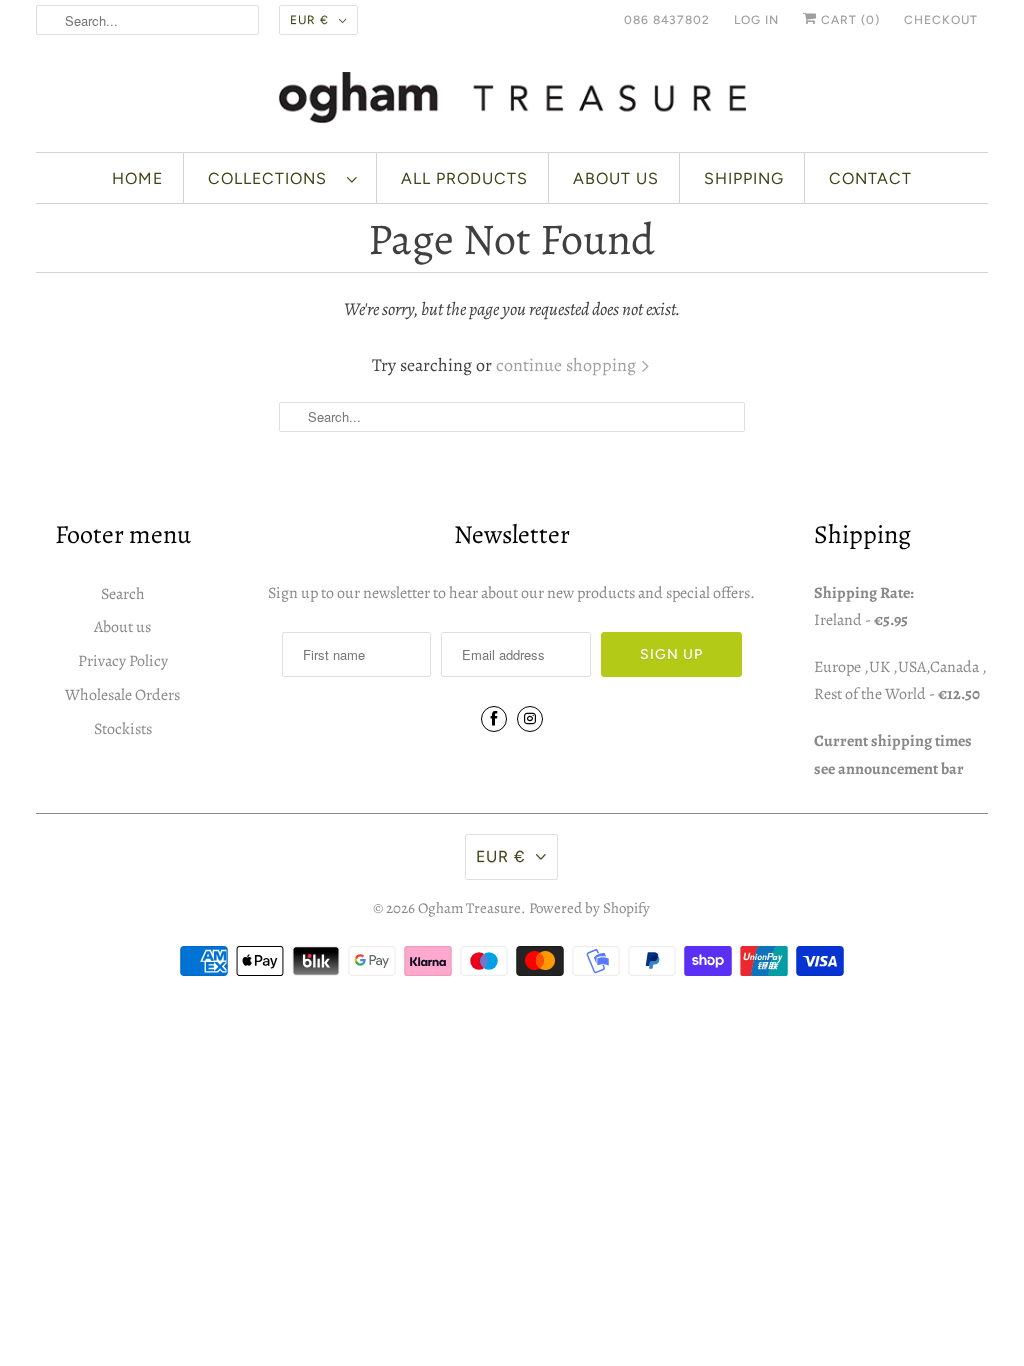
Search (123, 594)
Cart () (848, 20)
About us (616, 178)
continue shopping (568, 365)
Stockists (123, 729)
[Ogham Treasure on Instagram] (530, 719)
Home (137, 178)
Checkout (941, 20)
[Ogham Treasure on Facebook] (494, 719)
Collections (272, 178)
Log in (756, 20)
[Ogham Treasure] (512, 101)
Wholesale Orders (122, 695)
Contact (870, 178)
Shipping (744, 178)
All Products (464, 178)
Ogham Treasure (469, 908)
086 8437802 (667, 20)
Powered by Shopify (589, 908)
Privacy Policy (123, 661)
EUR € (309, 20)
